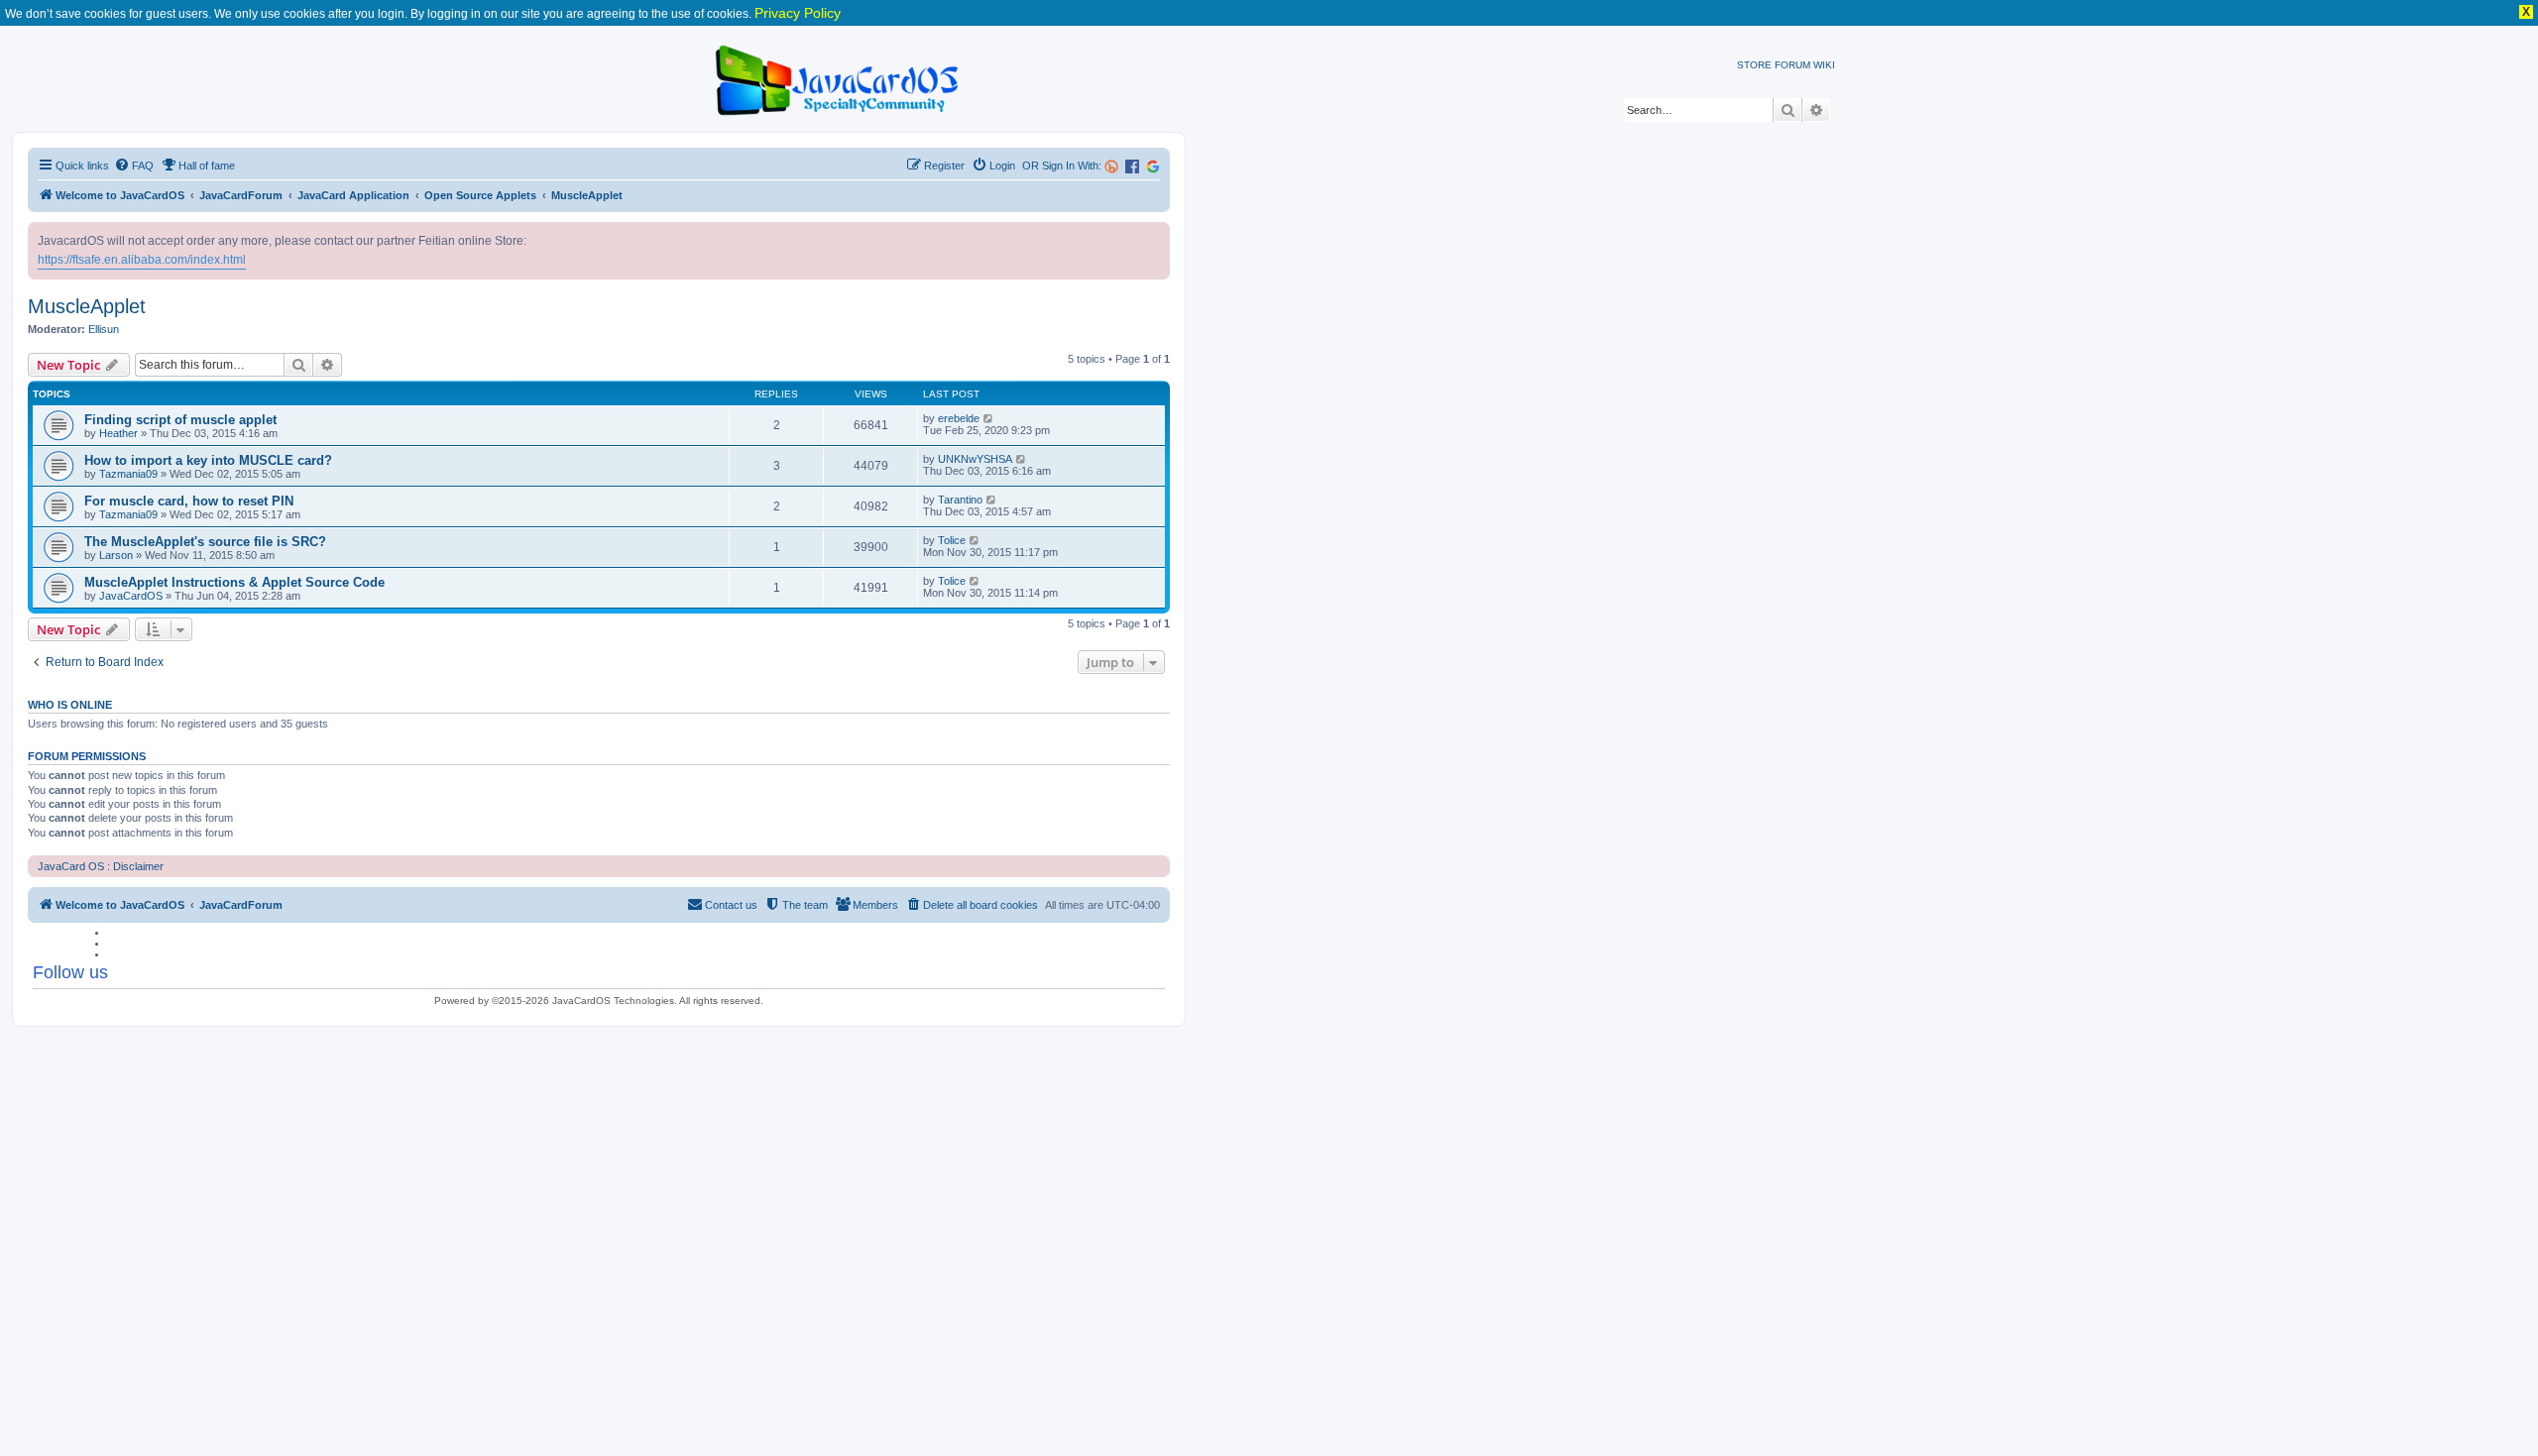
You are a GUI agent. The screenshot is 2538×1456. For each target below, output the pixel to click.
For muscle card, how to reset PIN (189, 501)
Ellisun (104, 329)
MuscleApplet (87, 306)
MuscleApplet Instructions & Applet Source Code (234, 582)
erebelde (959, 418)
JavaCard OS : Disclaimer (101, 866)
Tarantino (960, 500)
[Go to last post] (989, 418)
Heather (118, 433)
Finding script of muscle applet (180, 420)
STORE (1754, 65)
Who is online (70, 705)
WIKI (1824, 65)
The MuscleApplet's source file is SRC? (205, 542)
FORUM (1792, 65)
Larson (116, 555)
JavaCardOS (131, 596)
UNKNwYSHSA (975, 459)
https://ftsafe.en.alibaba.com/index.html (142, 260)
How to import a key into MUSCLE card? (208, 460)
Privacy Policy (798, 13)
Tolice (952, 540)
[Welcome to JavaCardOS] (838, 77)
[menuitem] (134, 166)
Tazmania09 (128, 474)
